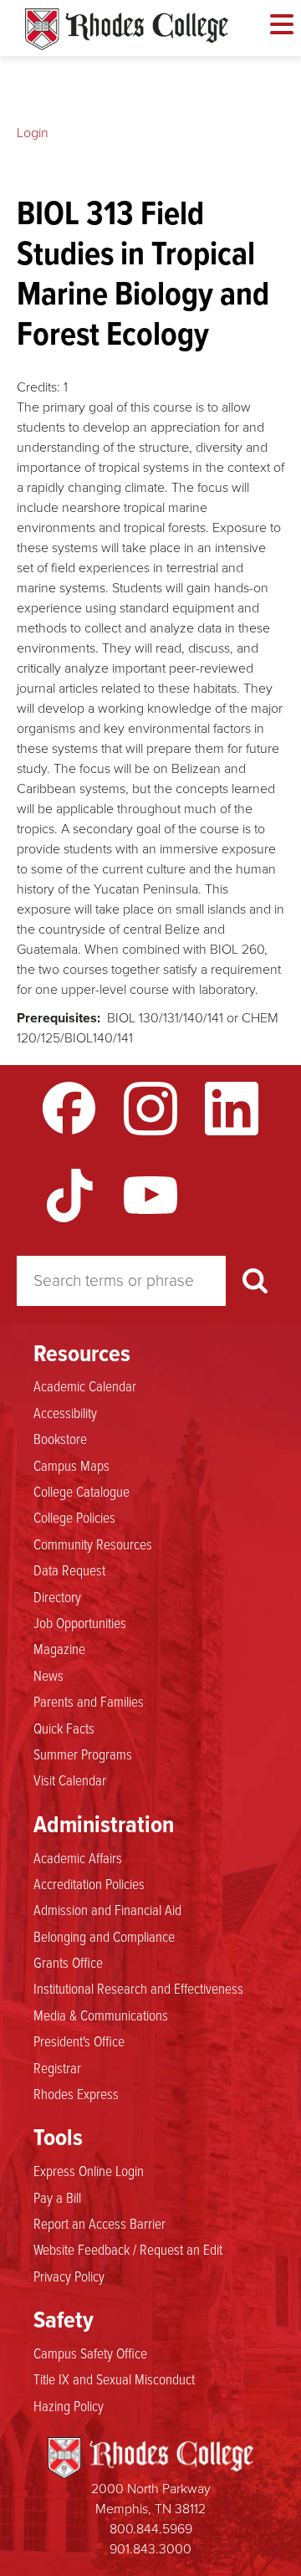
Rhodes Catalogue (127, 29)
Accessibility (65, 1412)
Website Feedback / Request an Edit (128, 2249)
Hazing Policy (69, 2405)
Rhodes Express (76, 2093)
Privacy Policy (69, 2276)
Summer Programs (83, 1754)
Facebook (69, 1109)
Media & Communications (101, 2015)
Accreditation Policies (89, 1883)
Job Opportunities (80, 1622)
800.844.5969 (151, 2529)
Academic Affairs (78, 1857)
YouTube (150, 1196)
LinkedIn (232, 1109)
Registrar (57, 2067)
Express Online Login (89, 2170)
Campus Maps (71, 1465)
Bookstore (60, 1438)
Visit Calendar (70, 1780)
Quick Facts (64, 1728)
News (48, 1675)
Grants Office (68, 1962)
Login (33, 133)
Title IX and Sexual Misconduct (114, 2379)
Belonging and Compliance (104, 1936)
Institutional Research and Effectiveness (138, 1988)
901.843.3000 (150, 2549)
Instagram (150, 1109)
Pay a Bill (57, 2197)
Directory (57, 1596)
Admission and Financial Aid (107, 1909)
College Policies (74, 1517)
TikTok (69, 1196)
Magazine (59, 1648)
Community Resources (93, 1544)
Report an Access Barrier (99, 2223)
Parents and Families (89, 1701)
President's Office (79, 2041)
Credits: (38, 387)
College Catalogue (82, 1491)
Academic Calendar (85, 1385)
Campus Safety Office (90, 2353)
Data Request (69, 1570)
